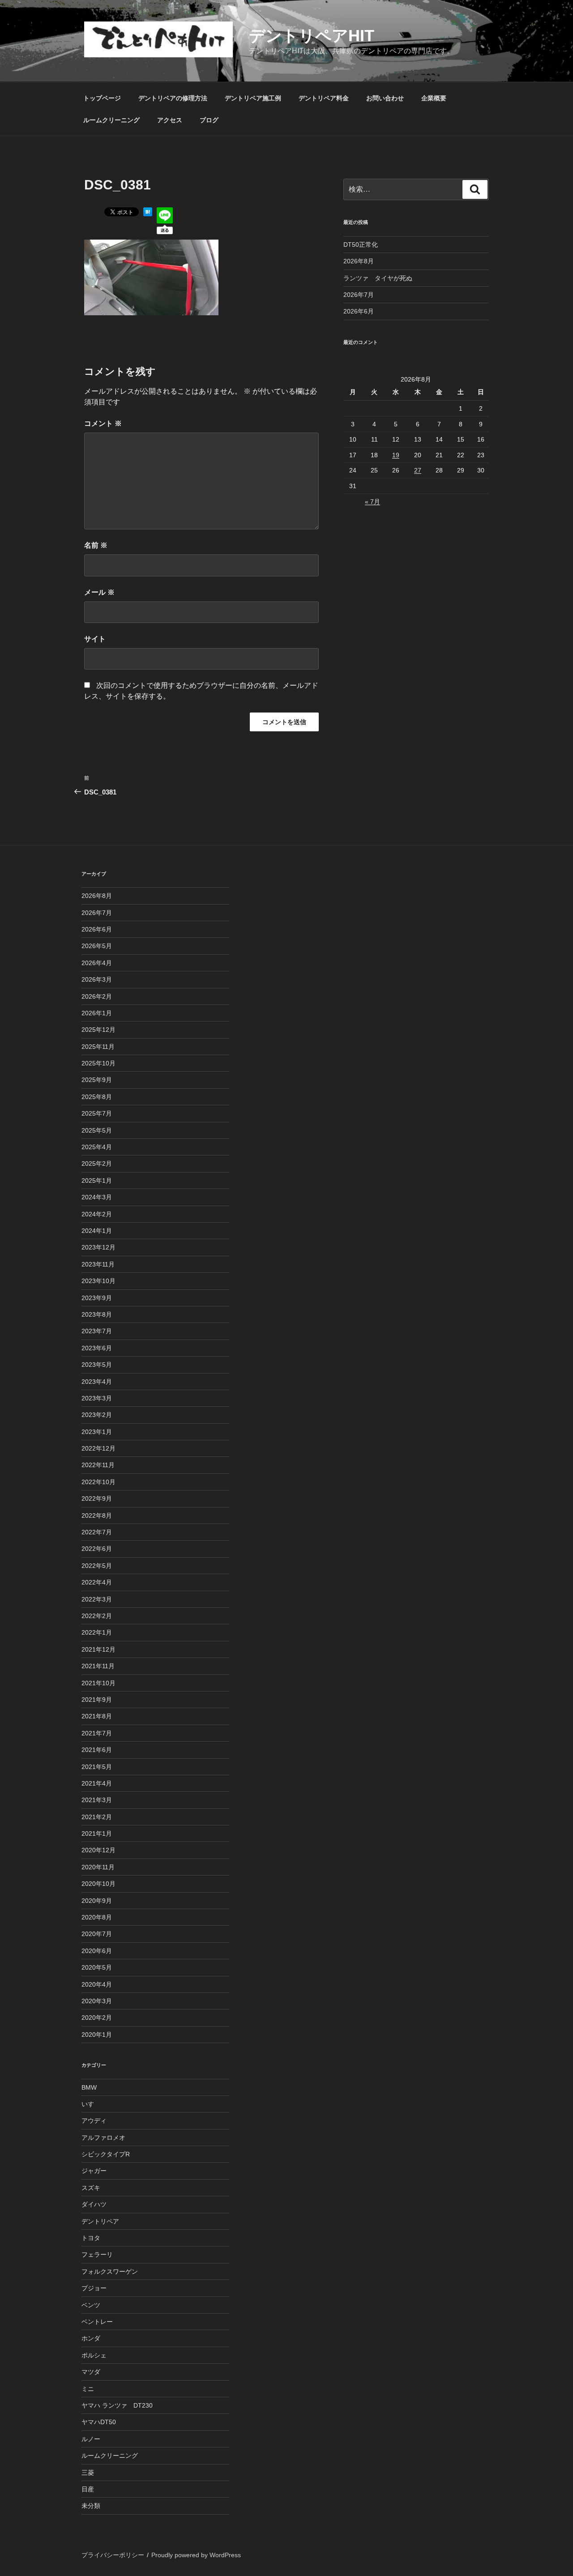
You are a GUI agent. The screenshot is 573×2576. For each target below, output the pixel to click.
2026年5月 (97, 946)
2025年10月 (98, 1063)
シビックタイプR (106, 2154)
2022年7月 (97, 1532)
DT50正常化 (361, 245)
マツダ (91, 2372)
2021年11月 (98, 1666)
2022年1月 (97, 1632)
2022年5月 (97, 1566)
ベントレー (97, 2322)
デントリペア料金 (324, 98)
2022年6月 (97, 1549)
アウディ (94, 2121)
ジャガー (94, 2171)
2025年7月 (97, 1113)
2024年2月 (97, 1214)
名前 (96, 545)
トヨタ (91, 2238)
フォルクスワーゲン (110, 2271)
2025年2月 (97, 1163)
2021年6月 (97, 1750)
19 (396, 455)
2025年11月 (98, 1047)
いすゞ (91, 2104)
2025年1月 (97, 1181)
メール (99, 592)
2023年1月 (97, 1432)
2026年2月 (97, 996)
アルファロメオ (103, 2138)
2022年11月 (98, 1465)
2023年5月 (97, 1365)
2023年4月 (97, 1382)
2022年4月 (97, 1582)
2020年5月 (97, 1967)
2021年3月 (97, 1800)
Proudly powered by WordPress (196, 2555)
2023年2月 (97, 1415)
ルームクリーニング (111, 120)
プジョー (94, 2288)
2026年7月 (359, 295)
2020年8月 (97, 1917)
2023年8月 (97, 1314)
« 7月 (372, 502)
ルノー (91, 2439)
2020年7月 (97, 1934)
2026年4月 (97, 963)
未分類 (91, 2506)
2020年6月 (97, 1951)
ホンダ (91, 2338)
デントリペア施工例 (253, 98)
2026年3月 (97, 979)
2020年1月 (97, 2035)
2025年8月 (97, 1097)
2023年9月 (97, 1298)
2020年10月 (98, 1884)
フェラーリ (97, 2254)
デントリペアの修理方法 (173, 98)
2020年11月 (98, 1867)
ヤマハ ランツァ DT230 (117, 2405)
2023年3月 (97, 1398)
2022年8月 (97, 1516)
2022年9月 (97, 1498)
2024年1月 (97, 1231)
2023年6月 (97, 1348)
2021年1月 (97, 1833)
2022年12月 (98, 1448)
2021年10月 (98, 1683)
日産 (88, 2489)
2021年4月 (97, 1783)
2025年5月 (97, 1130)
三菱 (88, 2473)
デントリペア (100, 2221)
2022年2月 (97, 1616)
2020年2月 (97, 2018)
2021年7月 (97, 1733)
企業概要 (434, 98)
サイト (95, 639)
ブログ (209, 120)
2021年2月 (97, 1817)
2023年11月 (98, 1264)
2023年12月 (98, 1247)
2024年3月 (97, 1197)
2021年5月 (97, 1767)
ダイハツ (94, 2204)
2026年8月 (359, 261)
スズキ (91, 2188)
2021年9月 (97, 1700)
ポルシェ (94, 2355)
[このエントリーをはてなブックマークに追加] (148, 214)
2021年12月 (98, 1649)
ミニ (88, 2389)
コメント (103, 423)
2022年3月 (97, 1599)
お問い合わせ (385, 98)
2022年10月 (98, 1482)
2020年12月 (98, 1850)
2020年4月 (97, 1984)
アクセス (170, 120)
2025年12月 (98, 1030)
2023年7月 (97, 1331)
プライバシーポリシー (113, 2555)
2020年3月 (97, 2001)
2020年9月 (97, 1901)
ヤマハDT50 (99, 2422)
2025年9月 (97, 1080)
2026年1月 (97, 1013)
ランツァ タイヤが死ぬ (378, 278)
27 (418, 470)
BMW (89, 2087)
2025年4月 (97, 1147)
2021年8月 (97, 1716)
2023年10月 (98, 1281)
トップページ (102, 98)
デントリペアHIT (312, 36)
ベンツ (91, 2305)
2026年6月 (359, 311)
